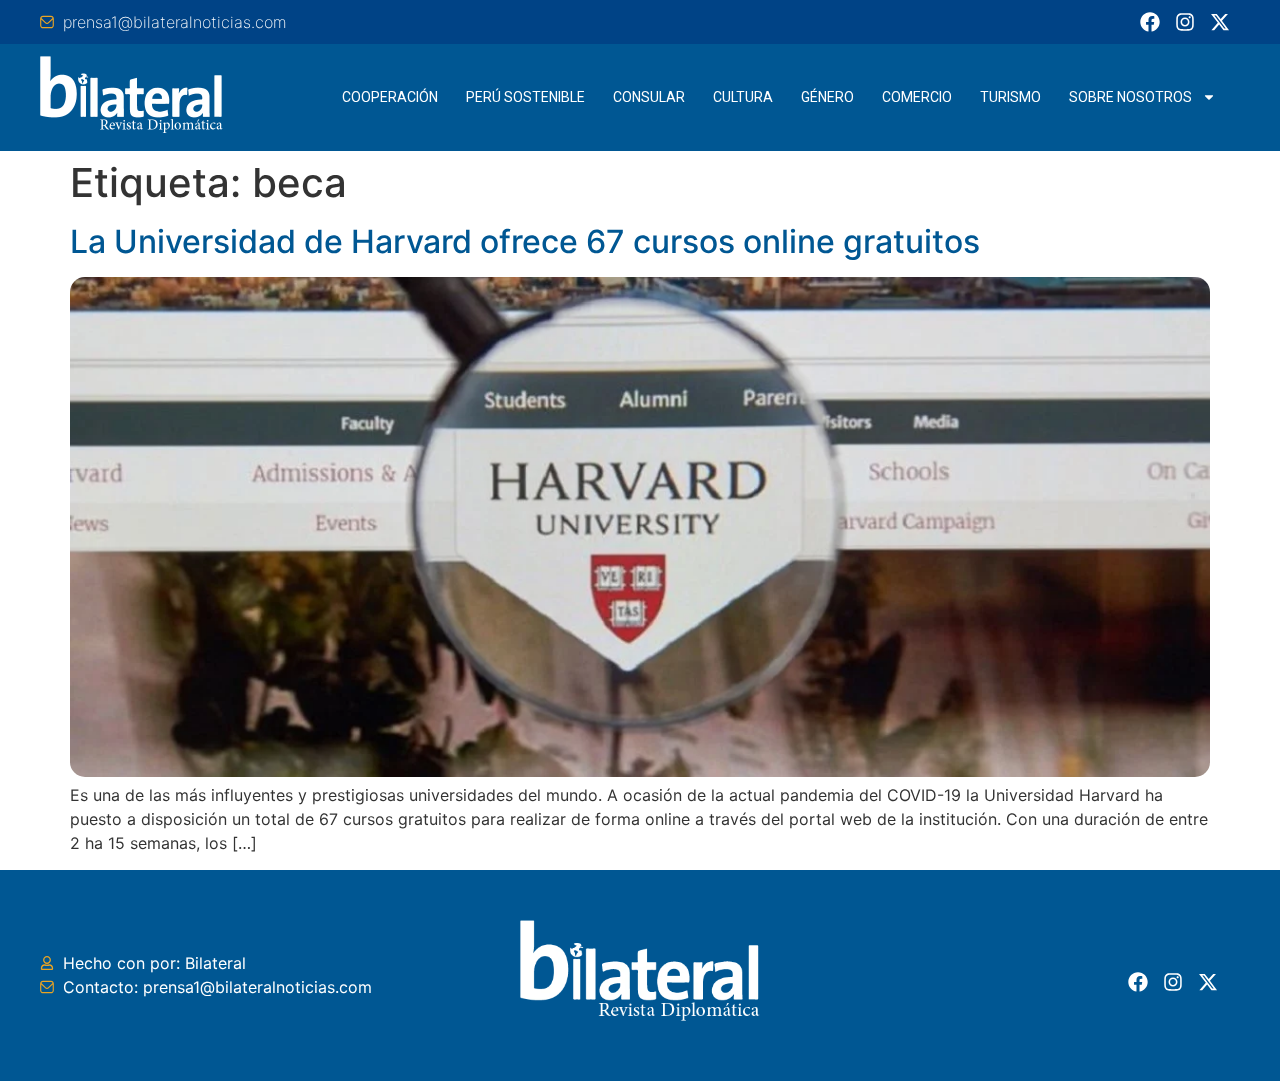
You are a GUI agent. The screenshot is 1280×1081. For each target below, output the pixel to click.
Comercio (917, 97)
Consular (649, 97)
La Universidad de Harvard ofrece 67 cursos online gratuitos (525, 241)
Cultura (743, 97)
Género (827, 97)
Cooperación (390, 97)
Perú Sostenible (525, 97)
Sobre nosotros (1130, 97)
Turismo (1010, 97)
